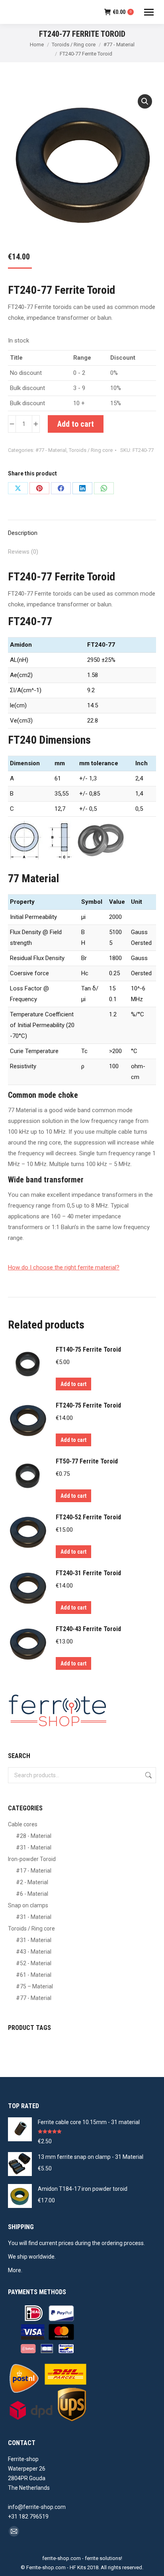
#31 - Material (34, 1847)
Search (148, 1775)
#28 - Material (34, 1836)
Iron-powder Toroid (32, 1859)
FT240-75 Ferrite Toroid (88, 1405)
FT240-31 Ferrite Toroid (88, 1573)
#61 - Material (34, 1975)
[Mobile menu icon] (149, 12)
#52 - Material (34, 1963)
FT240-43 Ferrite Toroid (88, 1629)
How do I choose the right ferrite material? (64, 1267)
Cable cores (23, 1824)
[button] (145, 101)
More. (15, 2270)
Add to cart (76, 424)
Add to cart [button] (73, 1384)
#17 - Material (34, 1871)
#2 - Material (32, 1882)
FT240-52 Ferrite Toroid (88, 1517)
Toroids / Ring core (91, 450)
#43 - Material (34, 1952)
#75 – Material (34, 1986)
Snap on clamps (28, 1905)
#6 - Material (32, 1894)
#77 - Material (51, 450)
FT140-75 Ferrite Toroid (88, 1349)
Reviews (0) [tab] (23, 552)
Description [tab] (23, 533)
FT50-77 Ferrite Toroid (87, 1461)
